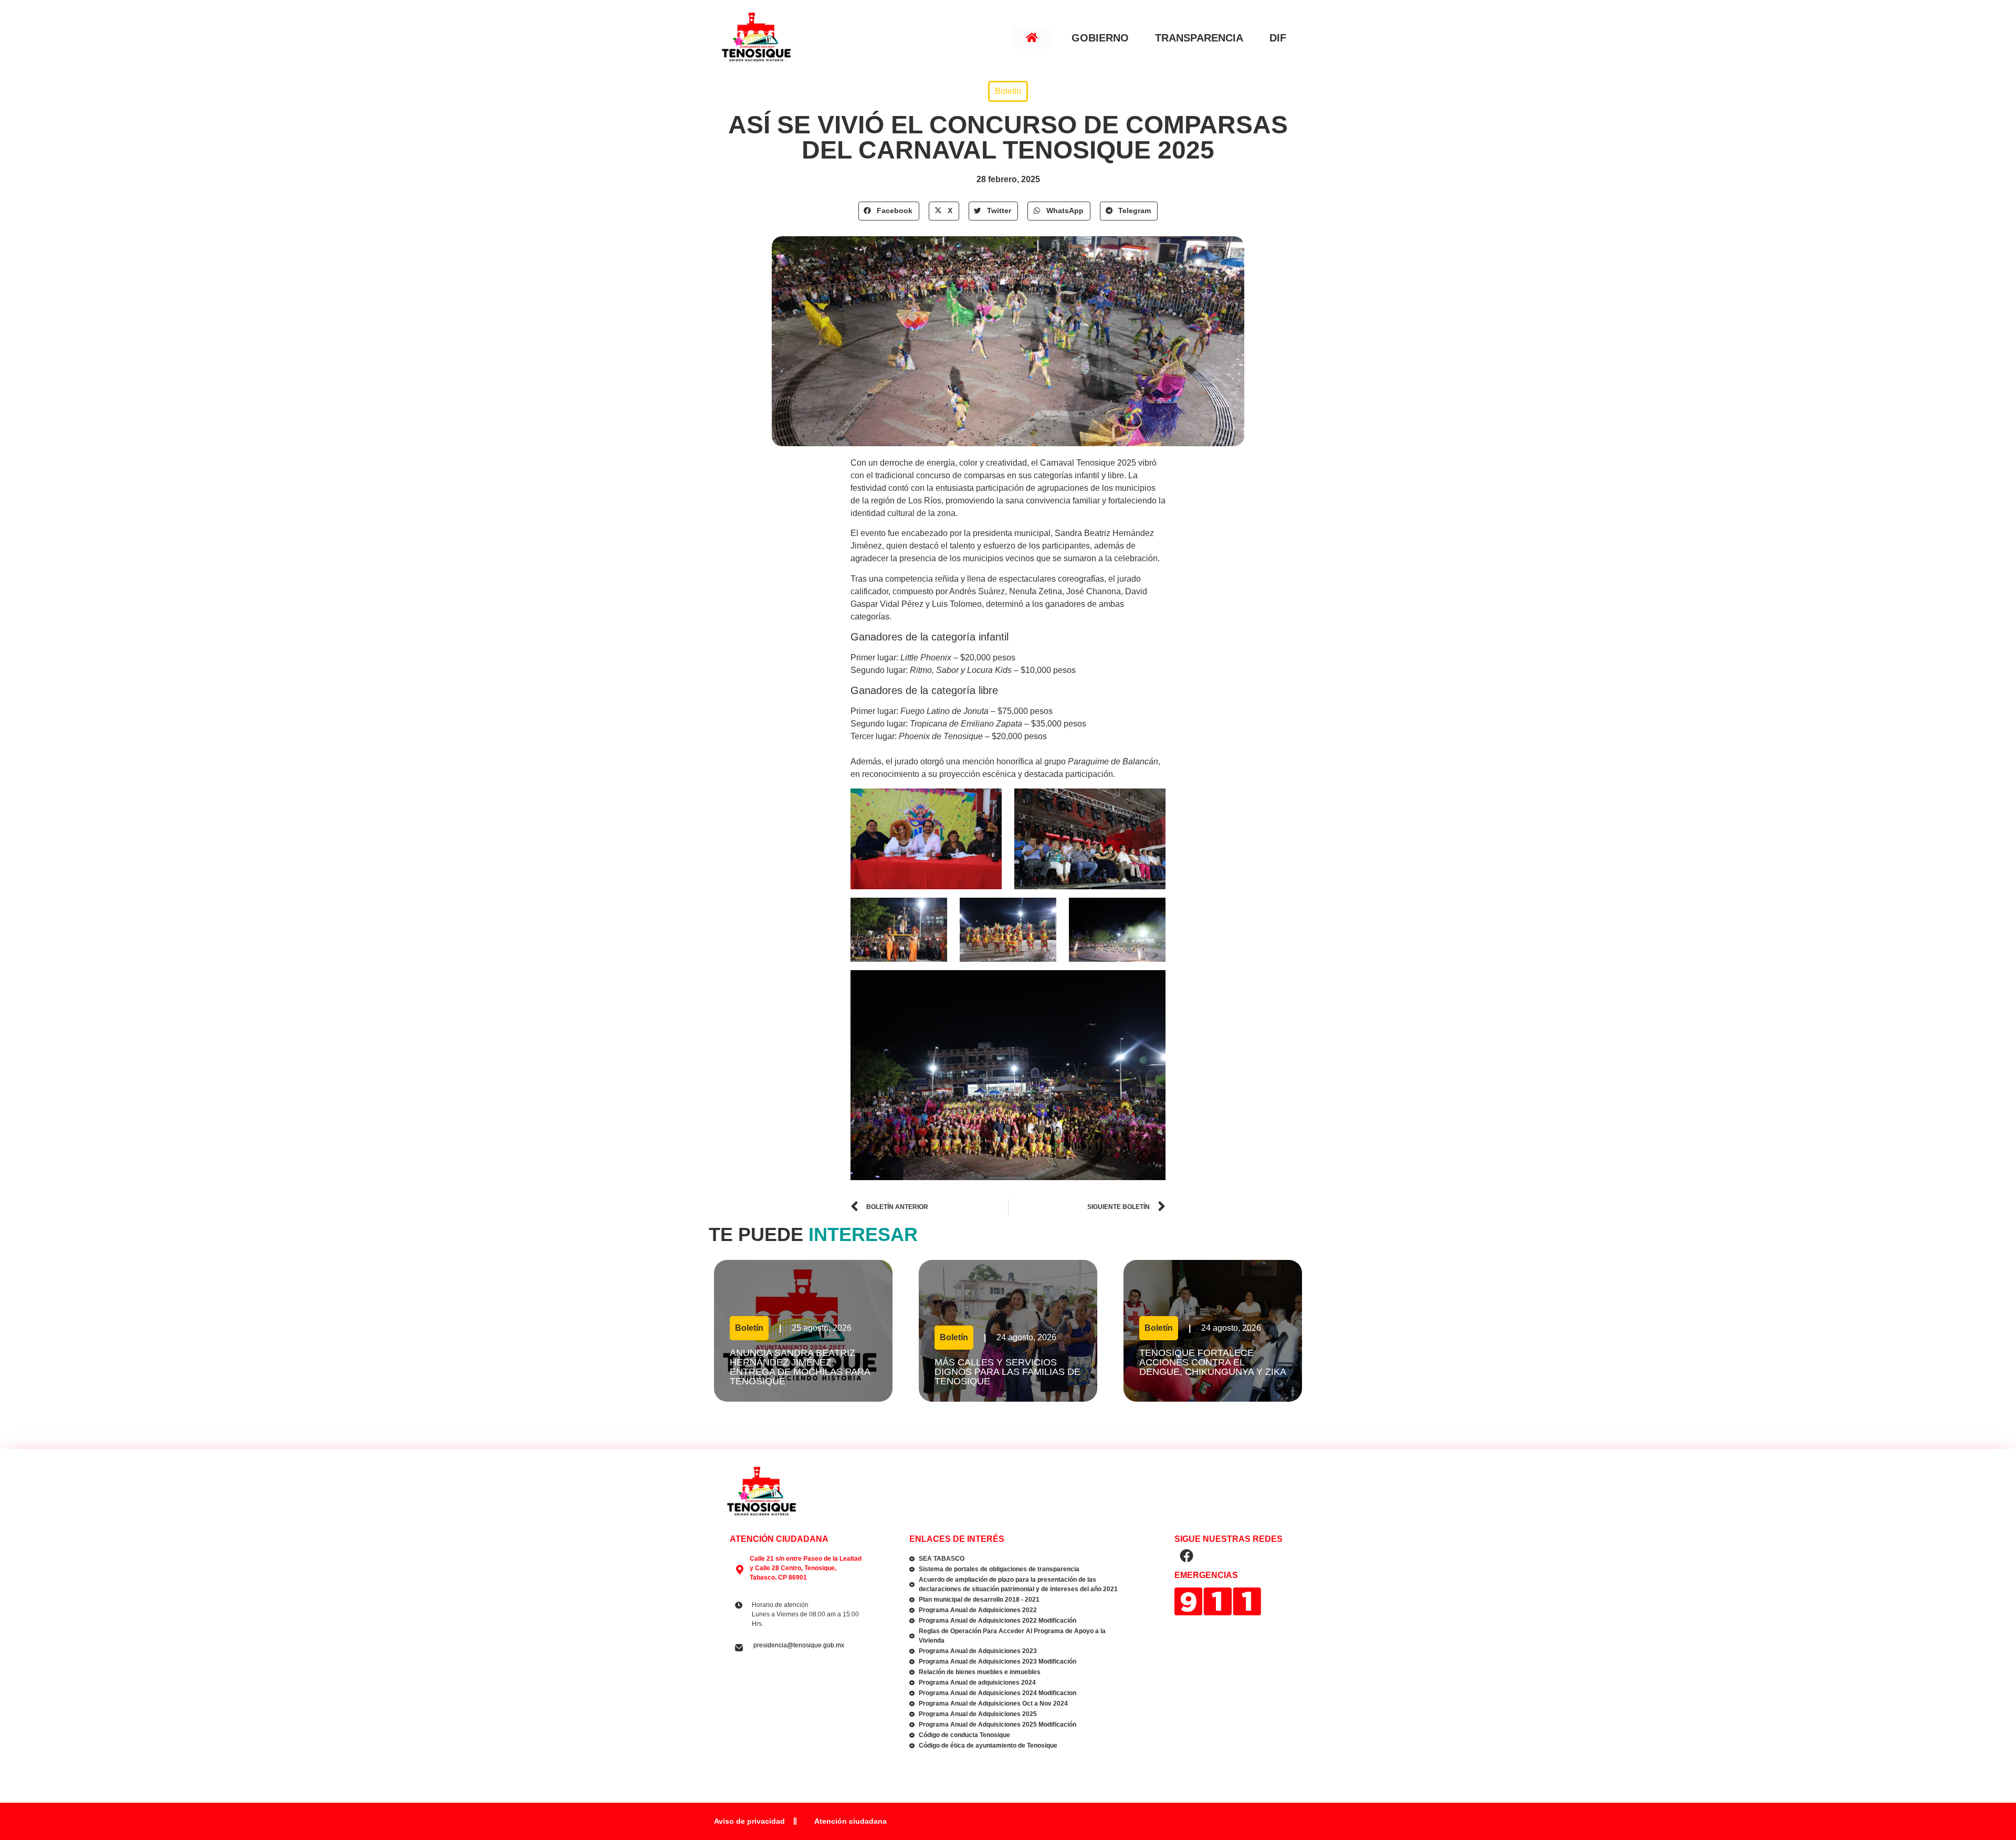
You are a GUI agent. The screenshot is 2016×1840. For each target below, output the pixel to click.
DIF (1278, 38)
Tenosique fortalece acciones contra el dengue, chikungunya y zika (1212, 1367)
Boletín (1008, 91)
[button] (889, 211)
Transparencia (1199, 38)
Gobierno (1100, 38)
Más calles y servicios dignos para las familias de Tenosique (1007, 1372)
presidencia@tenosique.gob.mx (799, 1645)
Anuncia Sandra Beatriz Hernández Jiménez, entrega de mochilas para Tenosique (800, 1367)
